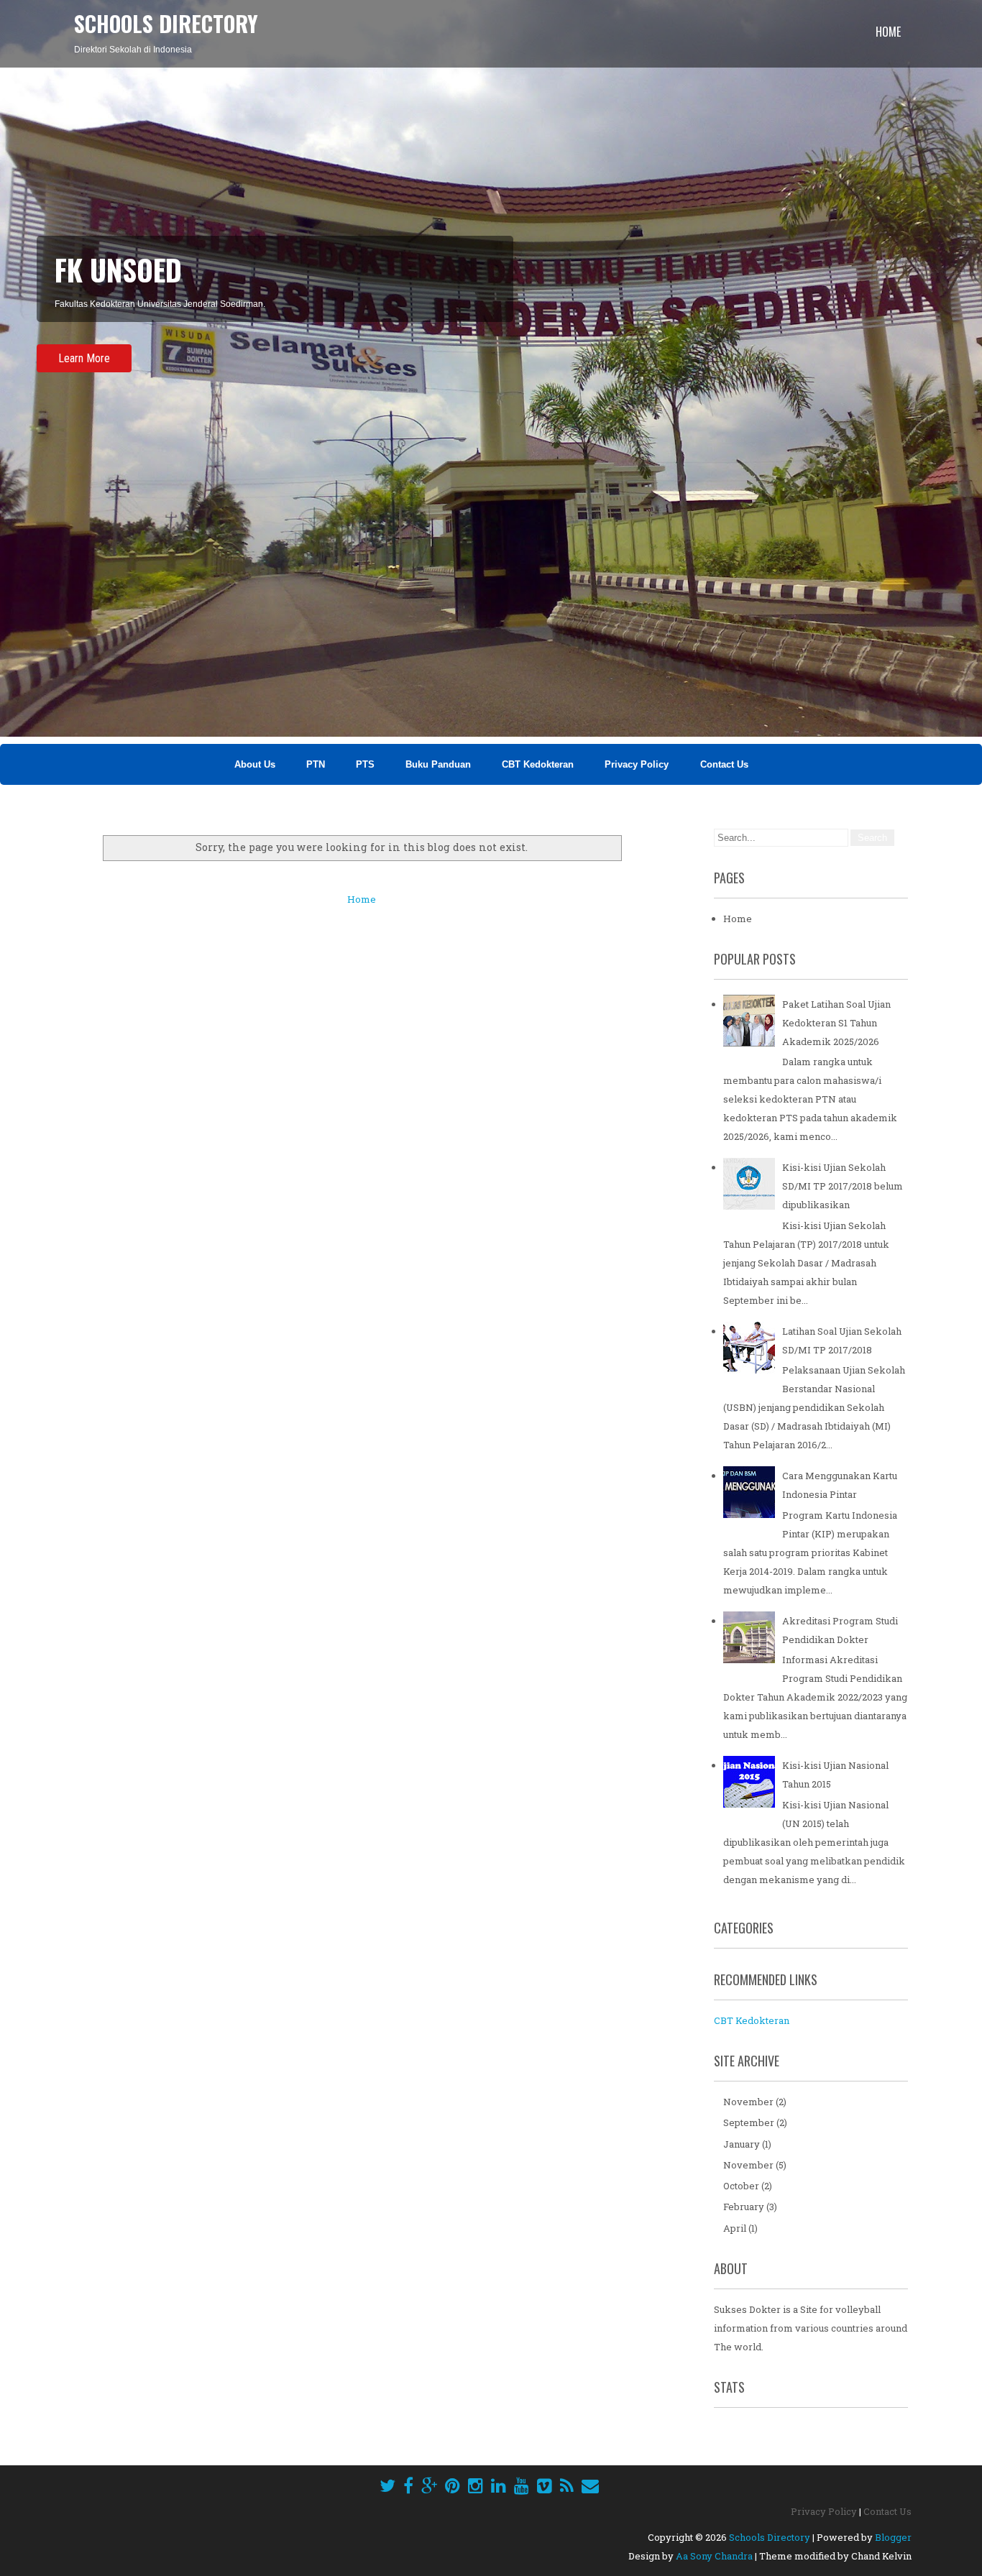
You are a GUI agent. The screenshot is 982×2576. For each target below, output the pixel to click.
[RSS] (567, 2485)
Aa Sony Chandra (714, 2556)
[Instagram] (476, 2485)
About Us (255, 764)
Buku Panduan (438, 764)
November (748, 2102)
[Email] (590, 2485)
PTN (316, 764)
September (749, 2122)
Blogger (893, 2537)
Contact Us (724, 764)
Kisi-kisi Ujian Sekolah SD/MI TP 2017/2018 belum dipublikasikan (843, 1186)
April (735, 2228)
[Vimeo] (545, 2485)
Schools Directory (166, 23)
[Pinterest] (453, 2485)
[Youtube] (522, 2485)
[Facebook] (408, 2485)
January (742, 2144)
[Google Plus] (429, 2485)
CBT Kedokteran (538, 764)
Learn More (84, 358)
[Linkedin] (499, 2485)
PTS (365, 764)
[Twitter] (387, 2485)
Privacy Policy (638, 764)
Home (888, 32)
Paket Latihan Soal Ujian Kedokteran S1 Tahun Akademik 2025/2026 (836, 1023)
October (741, 2186)
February (744, 2207)
